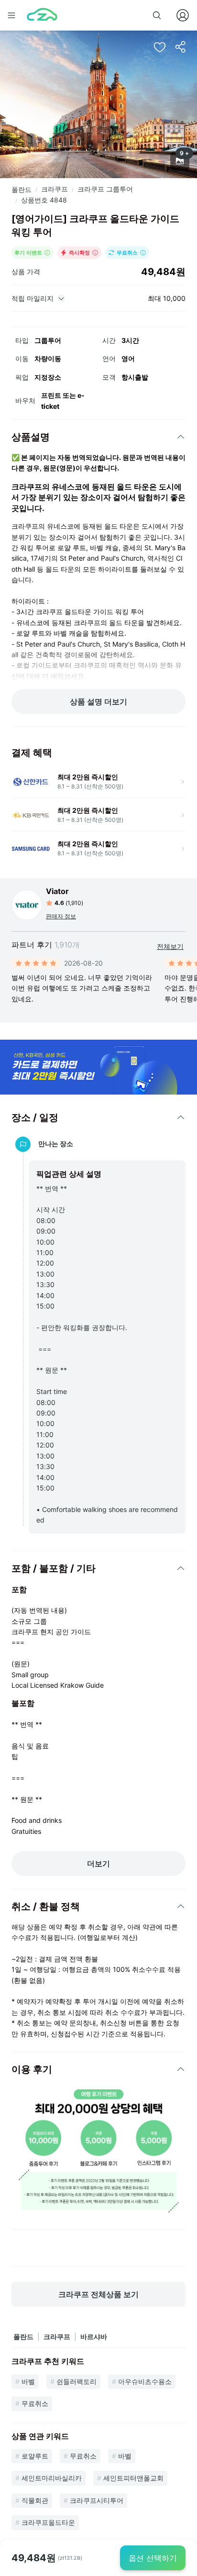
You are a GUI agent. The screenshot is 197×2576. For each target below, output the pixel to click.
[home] (42, 15)
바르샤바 (94, 2336)
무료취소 (35, 2403)
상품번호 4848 (44, 200)
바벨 (28, 2381)
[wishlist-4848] (160, 47)
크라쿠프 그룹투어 (105, 189)
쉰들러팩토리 (77, 2381)
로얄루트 (35, 2456)
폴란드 (22, 189)
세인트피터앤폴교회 (133, 2478)
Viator (57, 891)
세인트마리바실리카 (52, 2478)
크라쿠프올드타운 (48, 2522)
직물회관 (35, 2500)
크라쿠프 (55, 189)
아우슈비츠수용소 (145, 2381)
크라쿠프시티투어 (97, 2500)
